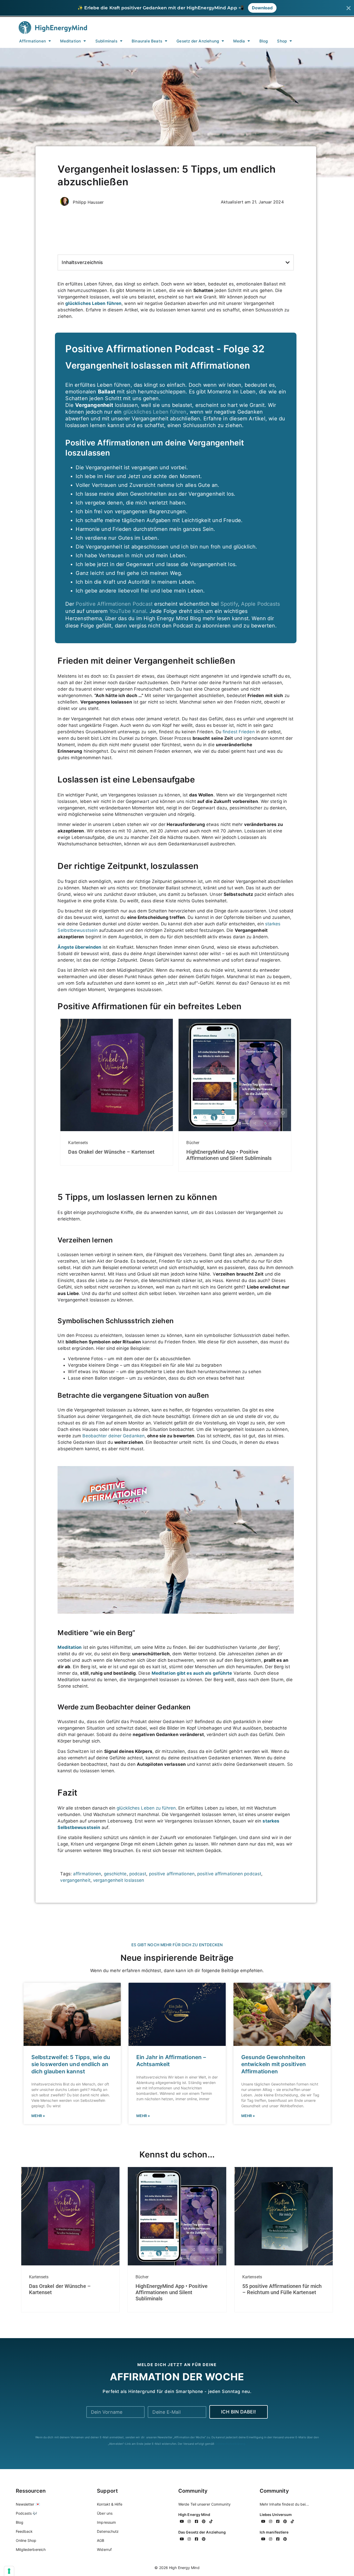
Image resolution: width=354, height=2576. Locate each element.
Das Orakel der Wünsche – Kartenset (111, 1152)
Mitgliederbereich (31, 2549)
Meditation (70, 41)
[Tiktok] (211, 2521)
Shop (282, 41)
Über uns (105, 2513)
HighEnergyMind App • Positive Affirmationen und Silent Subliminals (229, 1155)
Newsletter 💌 (28, 2504)
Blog (264, 41)
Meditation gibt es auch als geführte (192, 1673)
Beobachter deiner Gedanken (114, 1436)
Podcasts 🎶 (27, 2513)
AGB (101, 2540)
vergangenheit (75, 1880)
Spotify (229, 604)
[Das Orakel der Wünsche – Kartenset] (117, 1130)
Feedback (24, 2531)
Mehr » (38, 2116)
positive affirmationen (172, 1874)
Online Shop (26, 2540)
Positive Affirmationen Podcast (114, 604)
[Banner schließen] (349, 8)
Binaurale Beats (147, 41)
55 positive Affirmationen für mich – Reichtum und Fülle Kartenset (282, 2289)
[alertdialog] (177, 8)
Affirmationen (33, 41)
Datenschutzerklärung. (231, 2444)
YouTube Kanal (128, 611)
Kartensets (78, 1143)
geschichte (115, 1874)
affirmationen (87, 1874)
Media (239, 41)
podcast (138, 1874)
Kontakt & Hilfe (110, 2504)
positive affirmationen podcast (229, 1874)
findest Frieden (239, 732)
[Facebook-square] (196, 2521)
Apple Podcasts (260, 604)
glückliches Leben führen (155, 412)
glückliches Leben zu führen (146, 1808)
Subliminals (106, 41)
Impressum (106, 2522)
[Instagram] (189, 2521)
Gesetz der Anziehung (198, 41)
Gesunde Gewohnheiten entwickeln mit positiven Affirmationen (274, 2064)
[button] (288, 262)
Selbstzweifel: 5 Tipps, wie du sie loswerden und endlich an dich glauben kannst (71, 2064)
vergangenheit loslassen (119, 1880)
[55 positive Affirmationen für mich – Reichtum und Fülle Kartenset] (284, 2264)
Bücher (193, 1143)
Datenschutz (108, 2531)
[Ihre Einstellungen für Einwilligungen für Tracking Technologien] (9, 2571)
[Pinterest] (204, 2521)
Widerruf (104, 2549)
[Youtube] (182, 2521)
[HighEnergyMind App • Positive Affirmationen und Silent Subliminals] (235, 1130)
